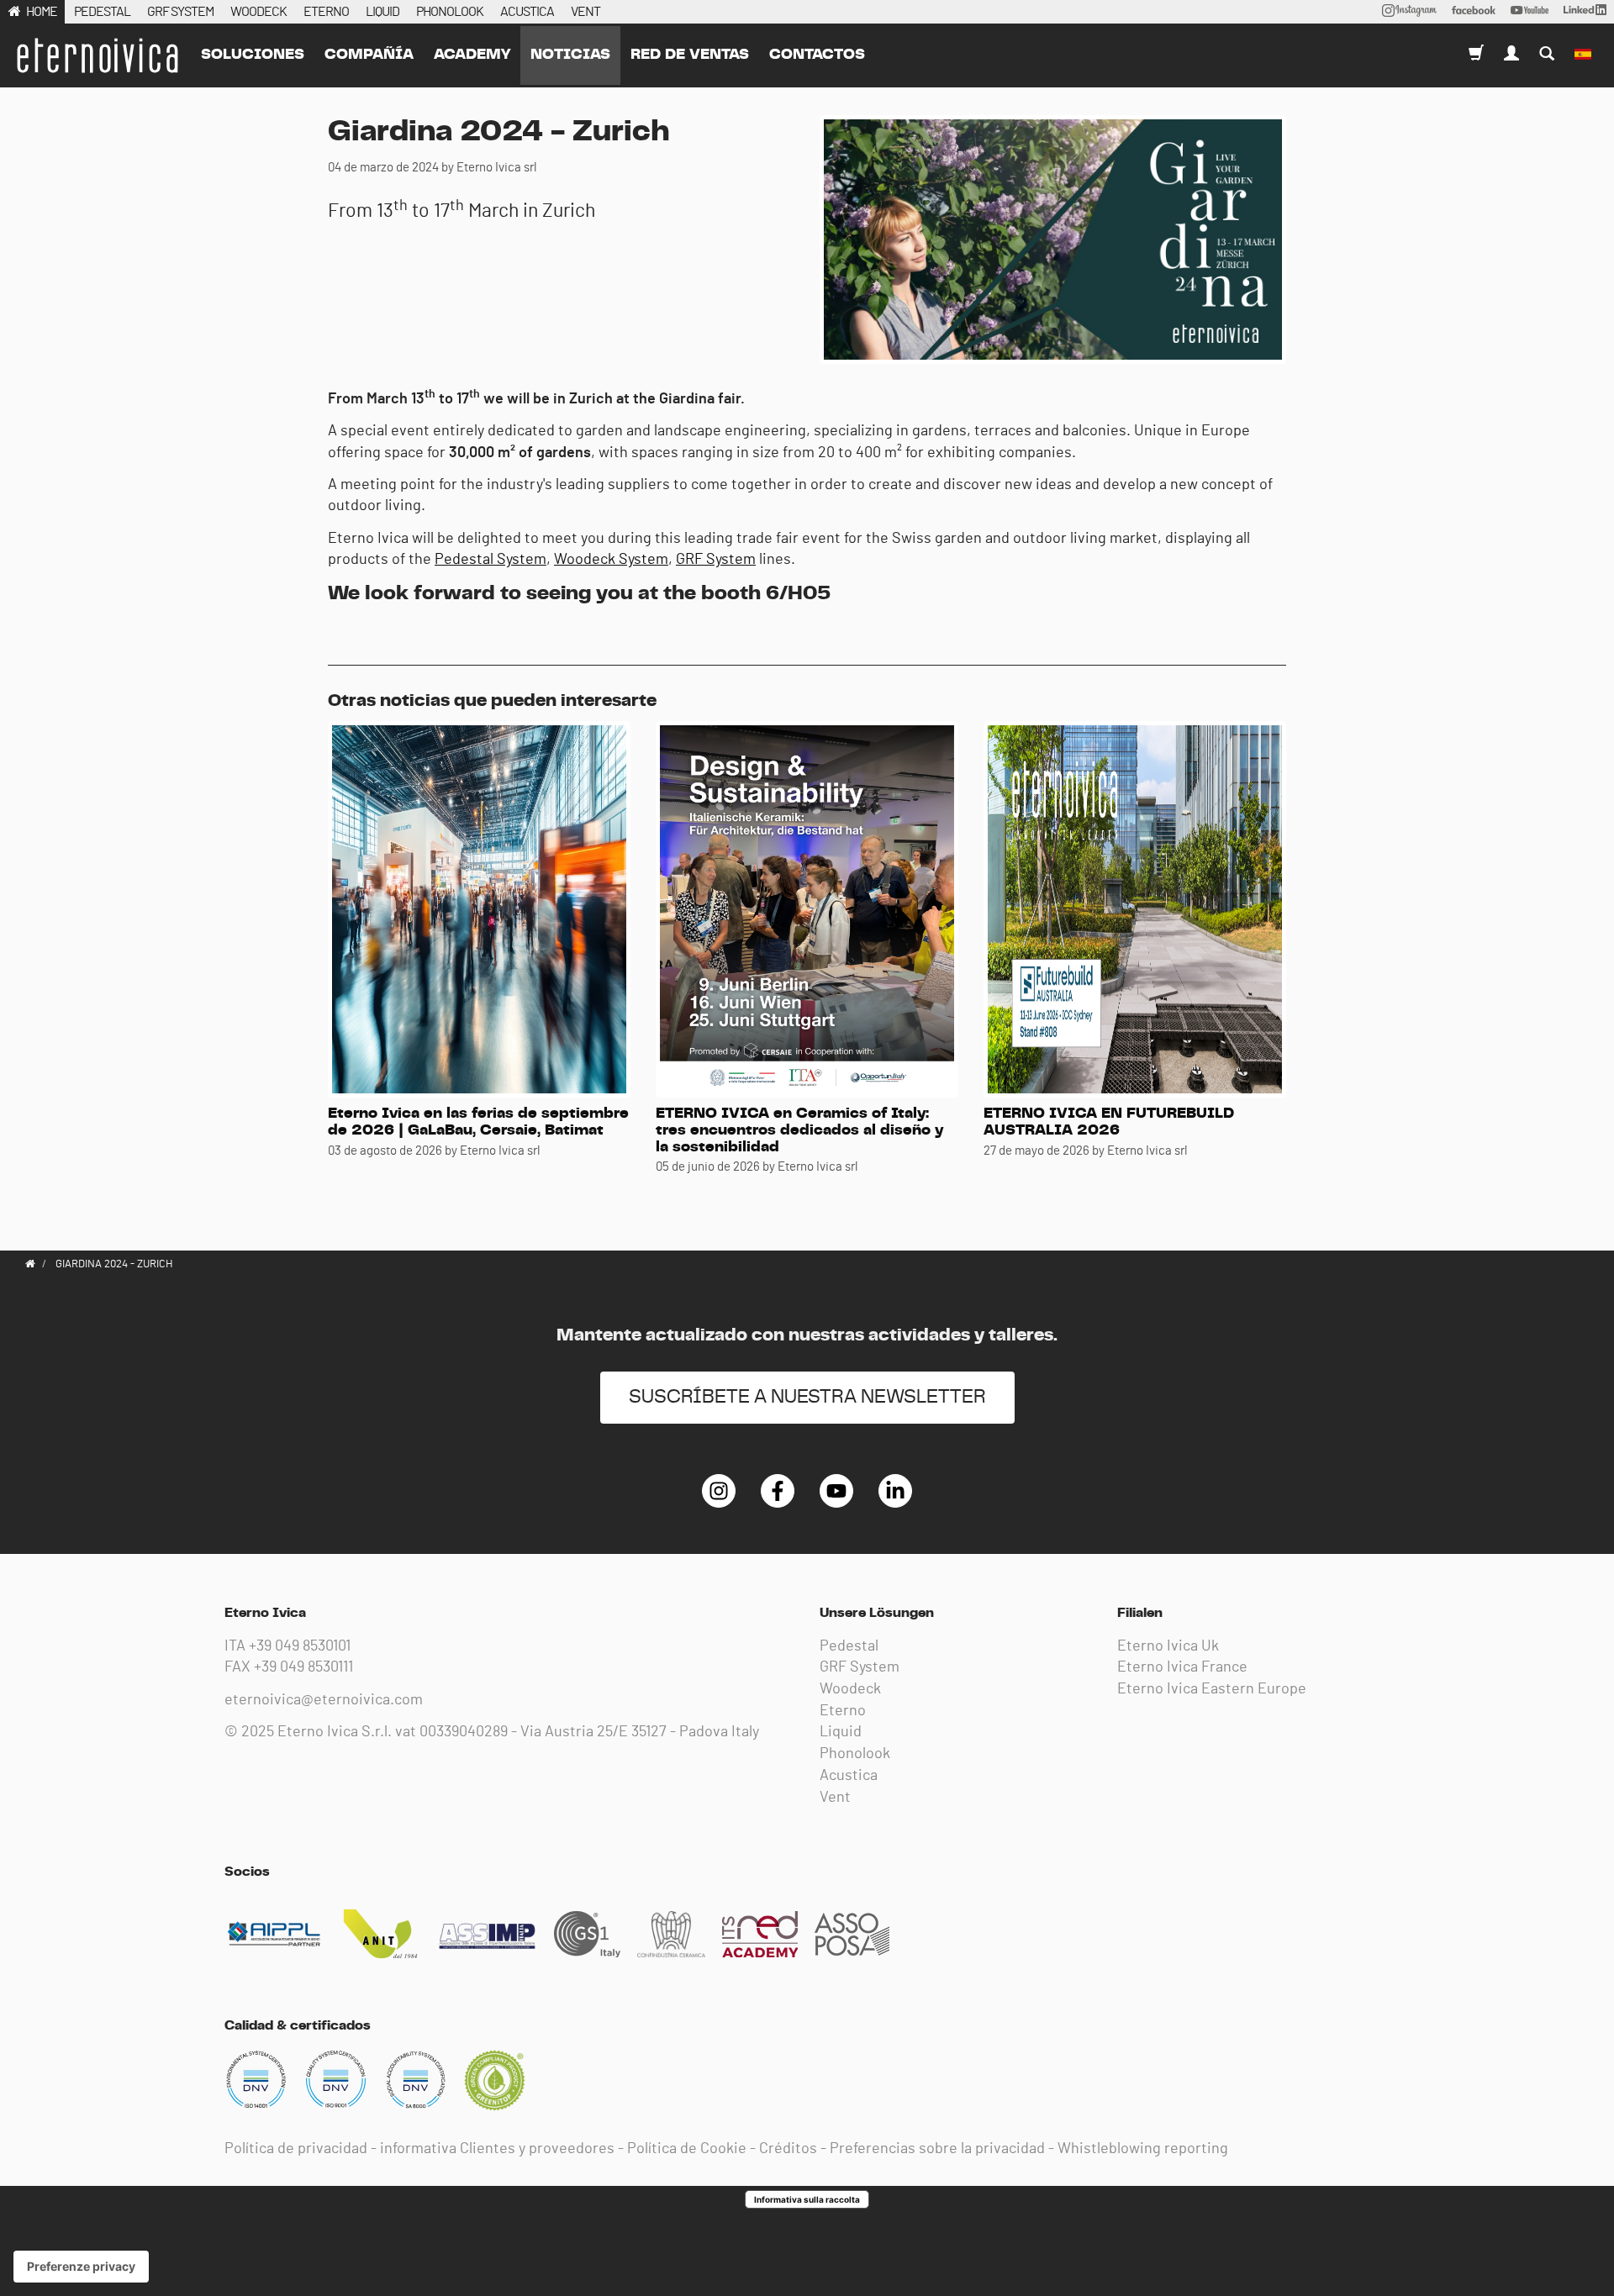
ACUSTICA (527, 12)
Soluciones (253, 55)
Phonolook (855, 1754)
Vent (835, 1798)
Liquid (841, 1732)
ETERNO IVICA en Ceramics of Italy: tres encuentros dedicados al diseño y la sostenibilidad (799, 1130)
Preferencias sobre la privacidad (937, 2149)
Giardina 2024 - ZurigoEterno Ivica (97, 55)
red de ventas (690, 55)
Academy (472, 55)
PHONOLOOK (450, 12)
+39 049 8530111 (303, 1667)
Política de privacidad (296, 2149)
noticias (570, 55)
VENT (585, 12)
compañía (369, 55)
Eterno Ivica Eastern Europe (1212, 1689)
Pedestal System (491, 560)
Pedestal (849, 1646)
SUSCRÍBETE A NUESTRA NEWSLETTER (807, 1397)
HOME (42, 12)
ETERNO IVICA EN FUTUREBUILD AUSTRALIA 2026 (1109, 1122)
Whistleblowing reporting (1143, 2149)
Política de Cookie (687, 2149)
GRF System (716, 560)
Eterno (843, 1711)
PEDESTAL (102, 12)
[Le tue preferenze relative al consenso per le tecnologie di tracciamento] (81, 2267)
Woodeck (850, 1689)
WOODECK (258, 12)
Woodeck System (611, 560)
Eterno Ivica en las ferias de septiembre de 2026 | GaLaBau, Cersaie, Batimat (478, 1122)
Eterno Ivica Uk (1168, 1646)
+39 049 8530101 (300, 1646)
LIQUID (382, 12)
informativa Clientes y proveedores (497, 2149)
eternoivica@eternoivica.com (324, 1700)
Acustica (849, 1776)
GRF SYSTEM (180, 12)
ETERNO (326, 12)
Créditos (788, 2149)
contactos (817, 55)
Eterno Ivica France (1182, 1667)
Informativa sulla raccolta (807, 2199)
